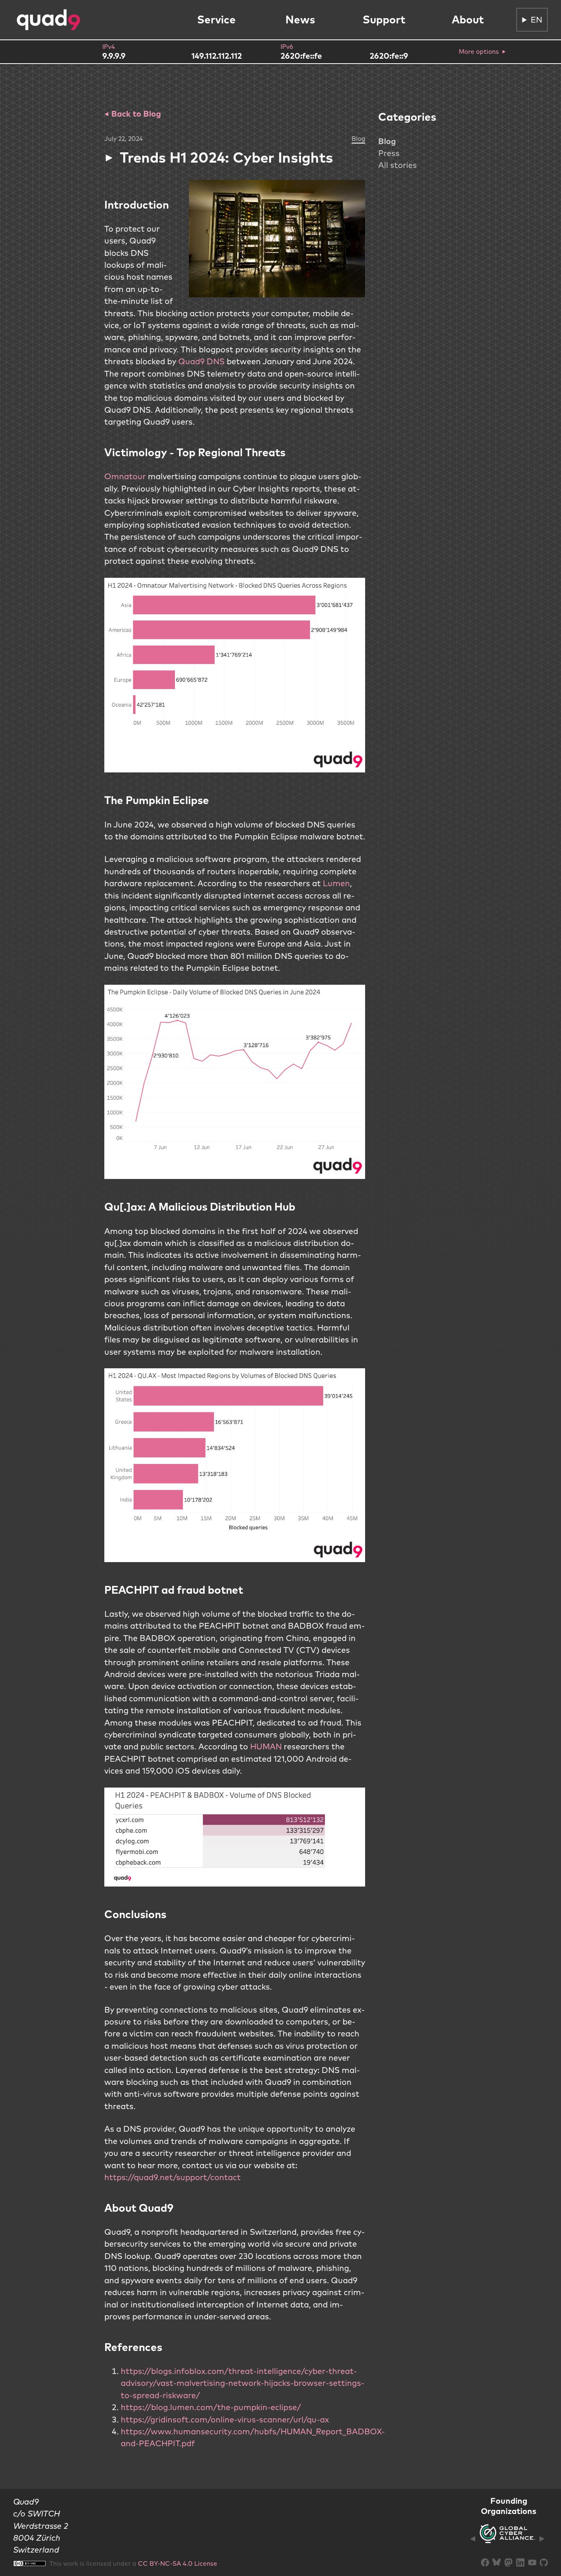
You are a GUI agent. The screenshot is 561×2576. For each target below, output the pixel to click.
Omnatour (126, 476)
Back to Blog (135, 114)
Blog (387, 141)
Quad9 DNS (201, 361)
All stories (398, 165)
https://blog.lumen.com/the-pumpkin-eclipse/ (211, 2407)
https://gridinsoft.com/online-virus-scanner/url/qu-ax (225, 2419)
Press (389, 153)
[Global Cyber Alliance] (507, 2538)
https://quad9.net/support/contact (172, 2177)
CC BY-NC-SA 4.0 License (178, 2563)
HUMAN (266, 1746)
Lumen (336, 883)
